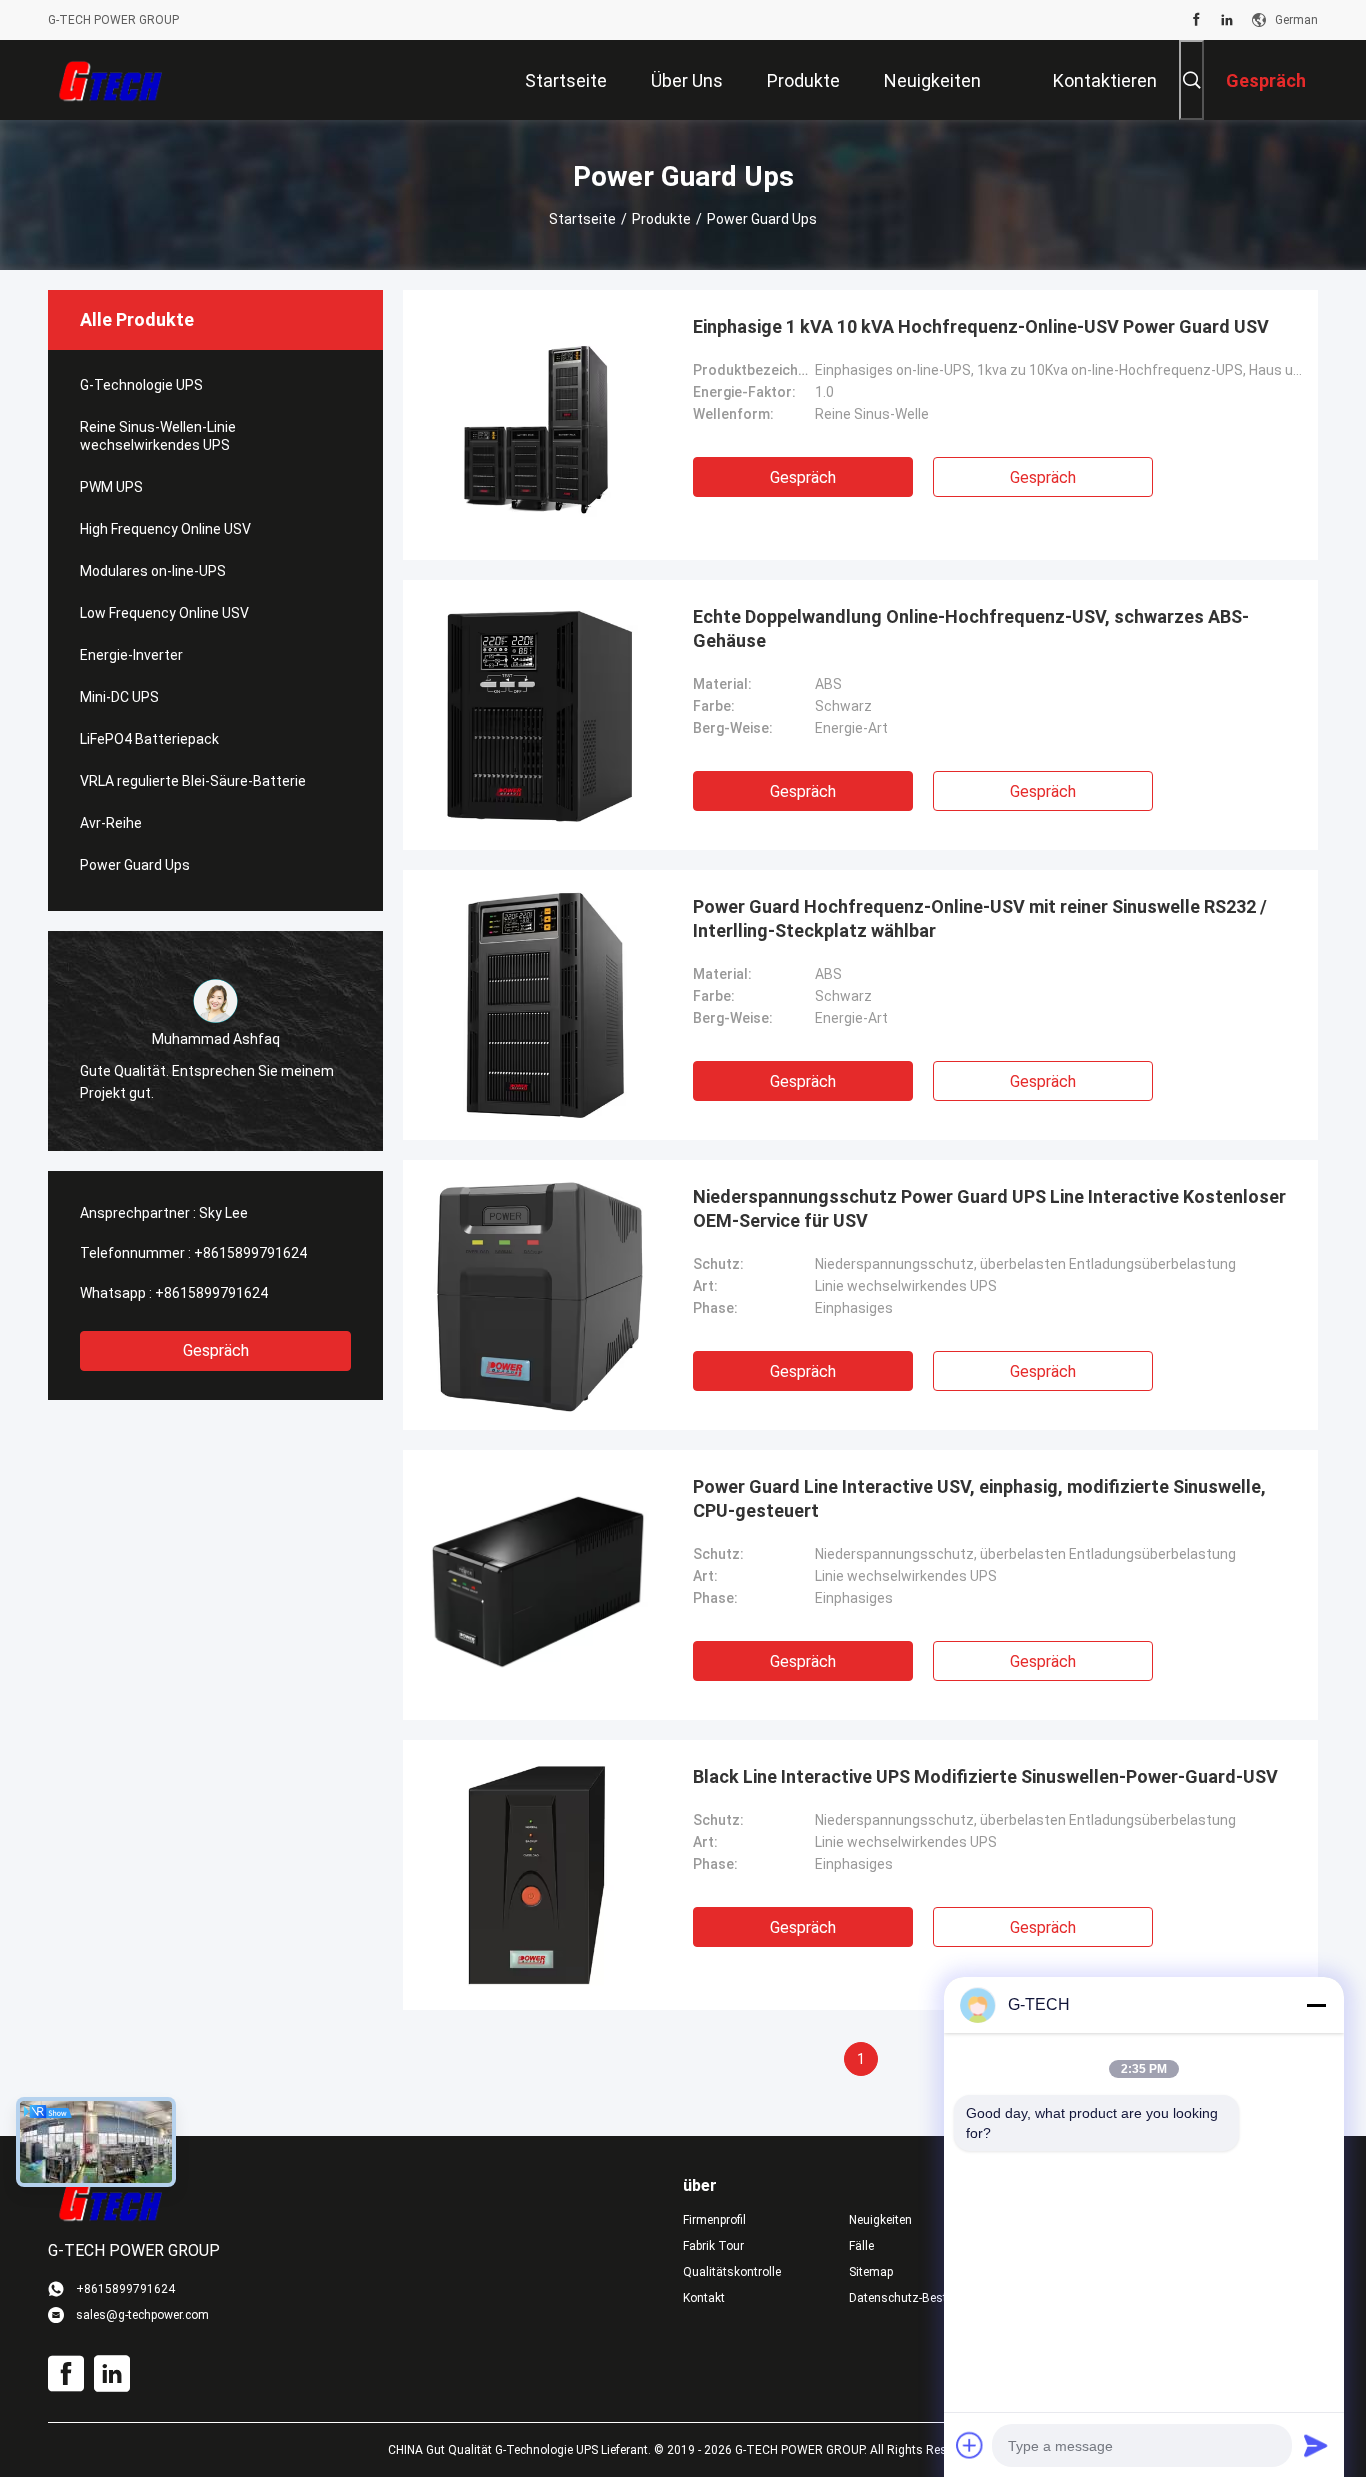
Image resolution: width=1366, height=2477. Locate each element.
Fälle (861, 2246)
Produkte (661, 219)
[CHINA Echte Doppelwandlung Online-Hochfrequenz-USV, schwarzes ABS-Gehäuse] (538, 715)
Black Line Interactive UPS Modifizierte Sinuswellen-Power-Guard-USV (985, 1776)
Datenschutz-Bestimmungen (916, 2298)
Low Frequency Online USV (164, 613)
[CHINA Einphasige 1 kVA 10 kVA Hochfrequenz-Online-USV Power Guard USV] (538, 425)
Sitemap (871, 2272)
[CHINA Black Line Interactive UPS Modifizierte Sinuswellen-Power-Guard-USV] (538, 1875)
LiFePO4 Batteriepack (149, 739)
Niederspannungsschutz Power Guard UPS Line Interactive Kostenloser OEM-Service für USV (989, 1208)
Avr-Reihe (111, 823)
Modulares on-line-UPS (153, 571)
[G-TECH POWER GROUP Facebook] (1196, 20)
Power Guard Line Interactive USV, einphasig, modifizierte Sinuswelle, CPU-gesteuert (979, 1498)
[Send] (1316, 2445)
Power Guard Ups (135, 865)
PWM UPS (111, 487)
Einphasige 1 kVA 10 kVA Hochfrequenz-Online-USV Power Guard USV (981, 326)
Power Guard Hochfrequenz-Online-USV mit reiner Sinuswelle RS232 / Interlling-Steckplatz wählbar (980, 918)
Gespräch (216, 1350)
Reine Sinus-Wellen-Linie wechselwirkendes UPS (158, 436)
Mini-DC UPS (119, 697)
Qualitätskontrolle (732, 2272)
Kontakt (704, 2298)
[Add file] (970, 2445)
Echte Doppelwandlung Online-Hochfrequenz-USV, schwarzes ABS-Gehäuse (971, 628)
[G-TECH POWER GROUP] (113, 80)
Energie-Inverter (131, 655)
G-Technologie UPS (141, 385)
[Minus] (1316, 2005)
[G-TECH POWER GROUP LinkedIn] (1227, 20)
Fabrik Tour (713, 2246)
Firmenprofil (714, 2220)
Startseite (582, 219)
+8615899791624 (250, 1253)
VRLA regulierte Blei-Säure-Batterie (193, 781)
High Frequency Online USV (165, 529)
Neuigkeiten (880, 2220)
